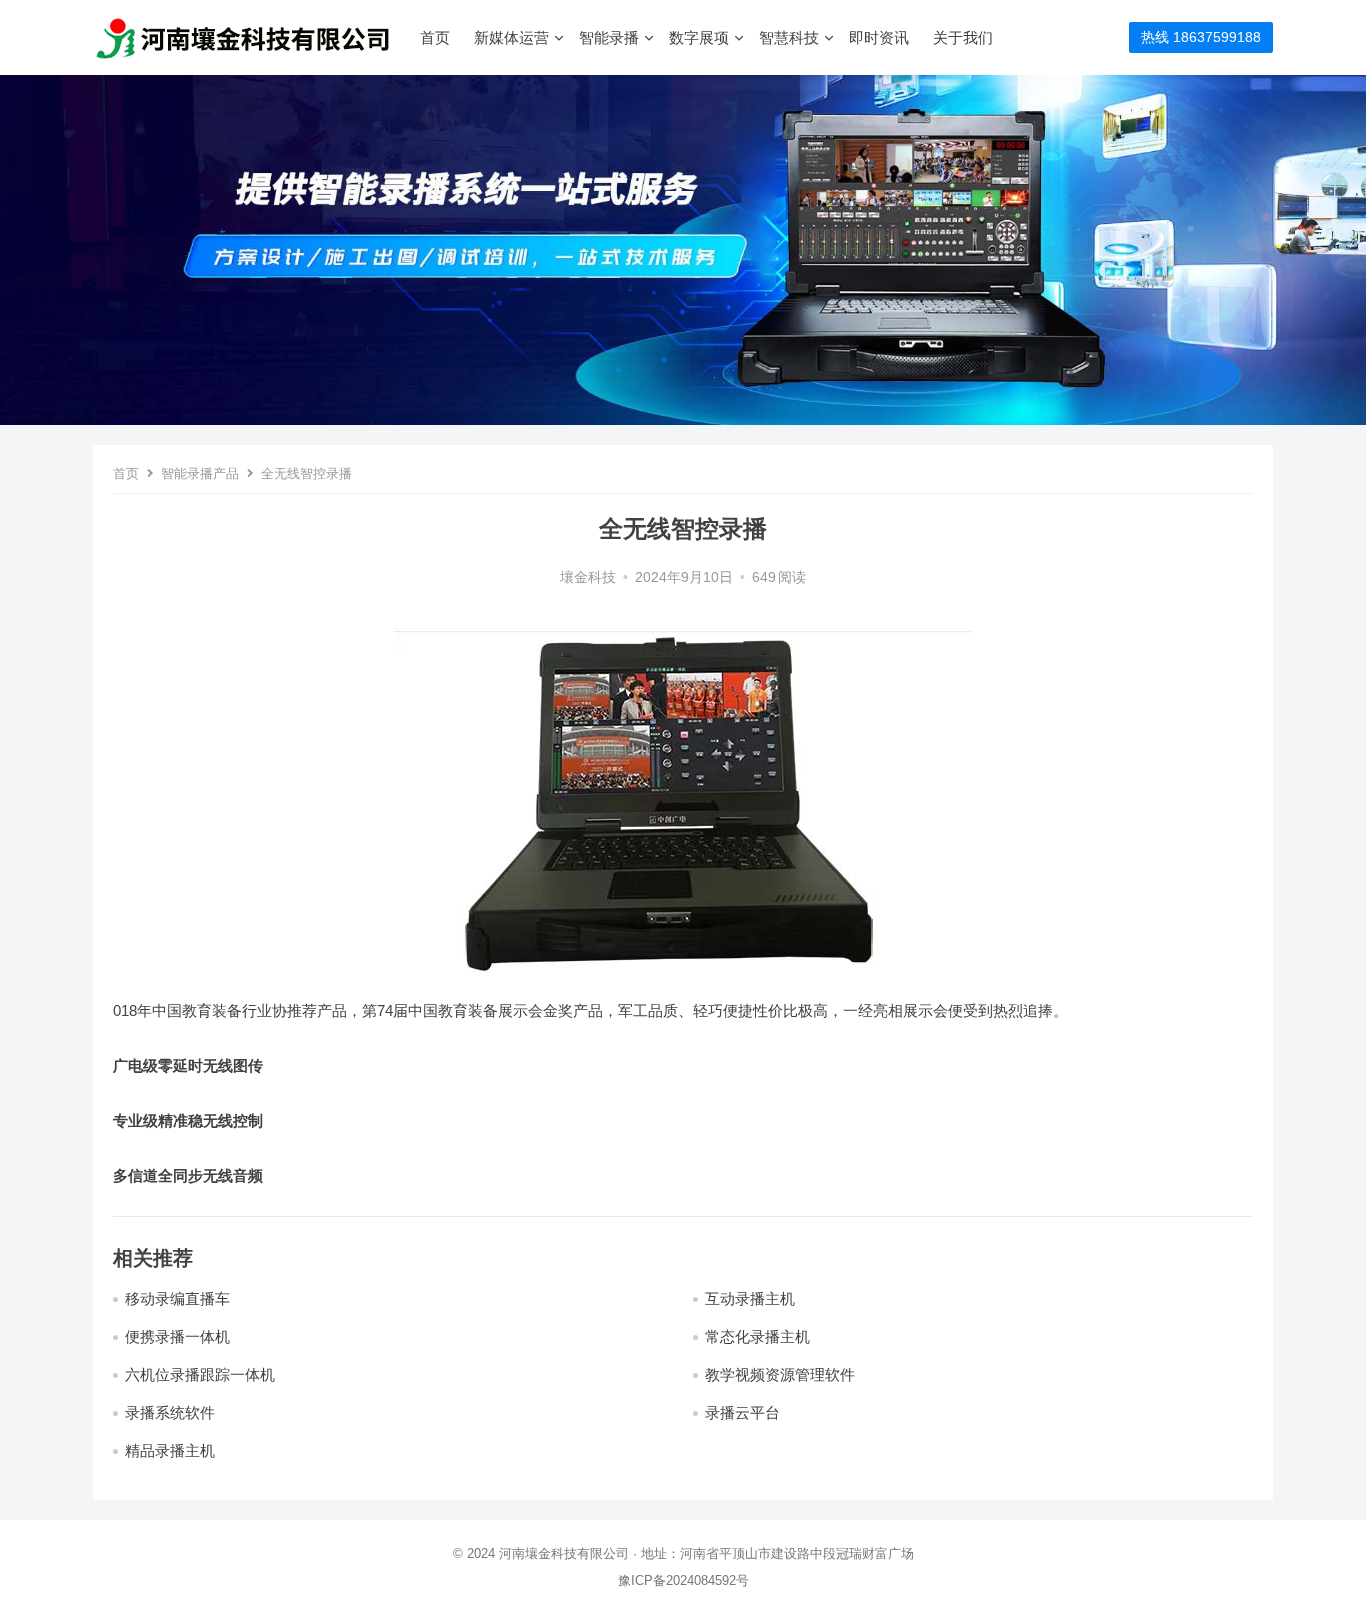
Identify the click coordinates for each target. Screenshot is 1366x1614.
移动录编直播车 (177, 1298)
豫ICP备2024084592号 (683, 1580)
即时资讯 (879, 37)
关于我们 (963, 37)
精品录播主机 (170, 1450)
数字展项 (699, 37)
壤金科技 (588, 577)
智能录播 (609, 37)
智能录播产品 (200, 473)
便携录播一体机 (177, 1336)
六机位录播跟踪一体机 (200, 1374)
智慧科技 (789, 37)
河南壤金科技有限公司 (564, 1553)
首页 (435, 37)
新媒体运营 (511, 37)
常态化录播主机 (757, 1336)
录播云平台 (742, 1412)
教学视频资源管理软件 (780, 1374)
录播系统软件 (170, 1412)
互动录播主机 (750, 1298)
